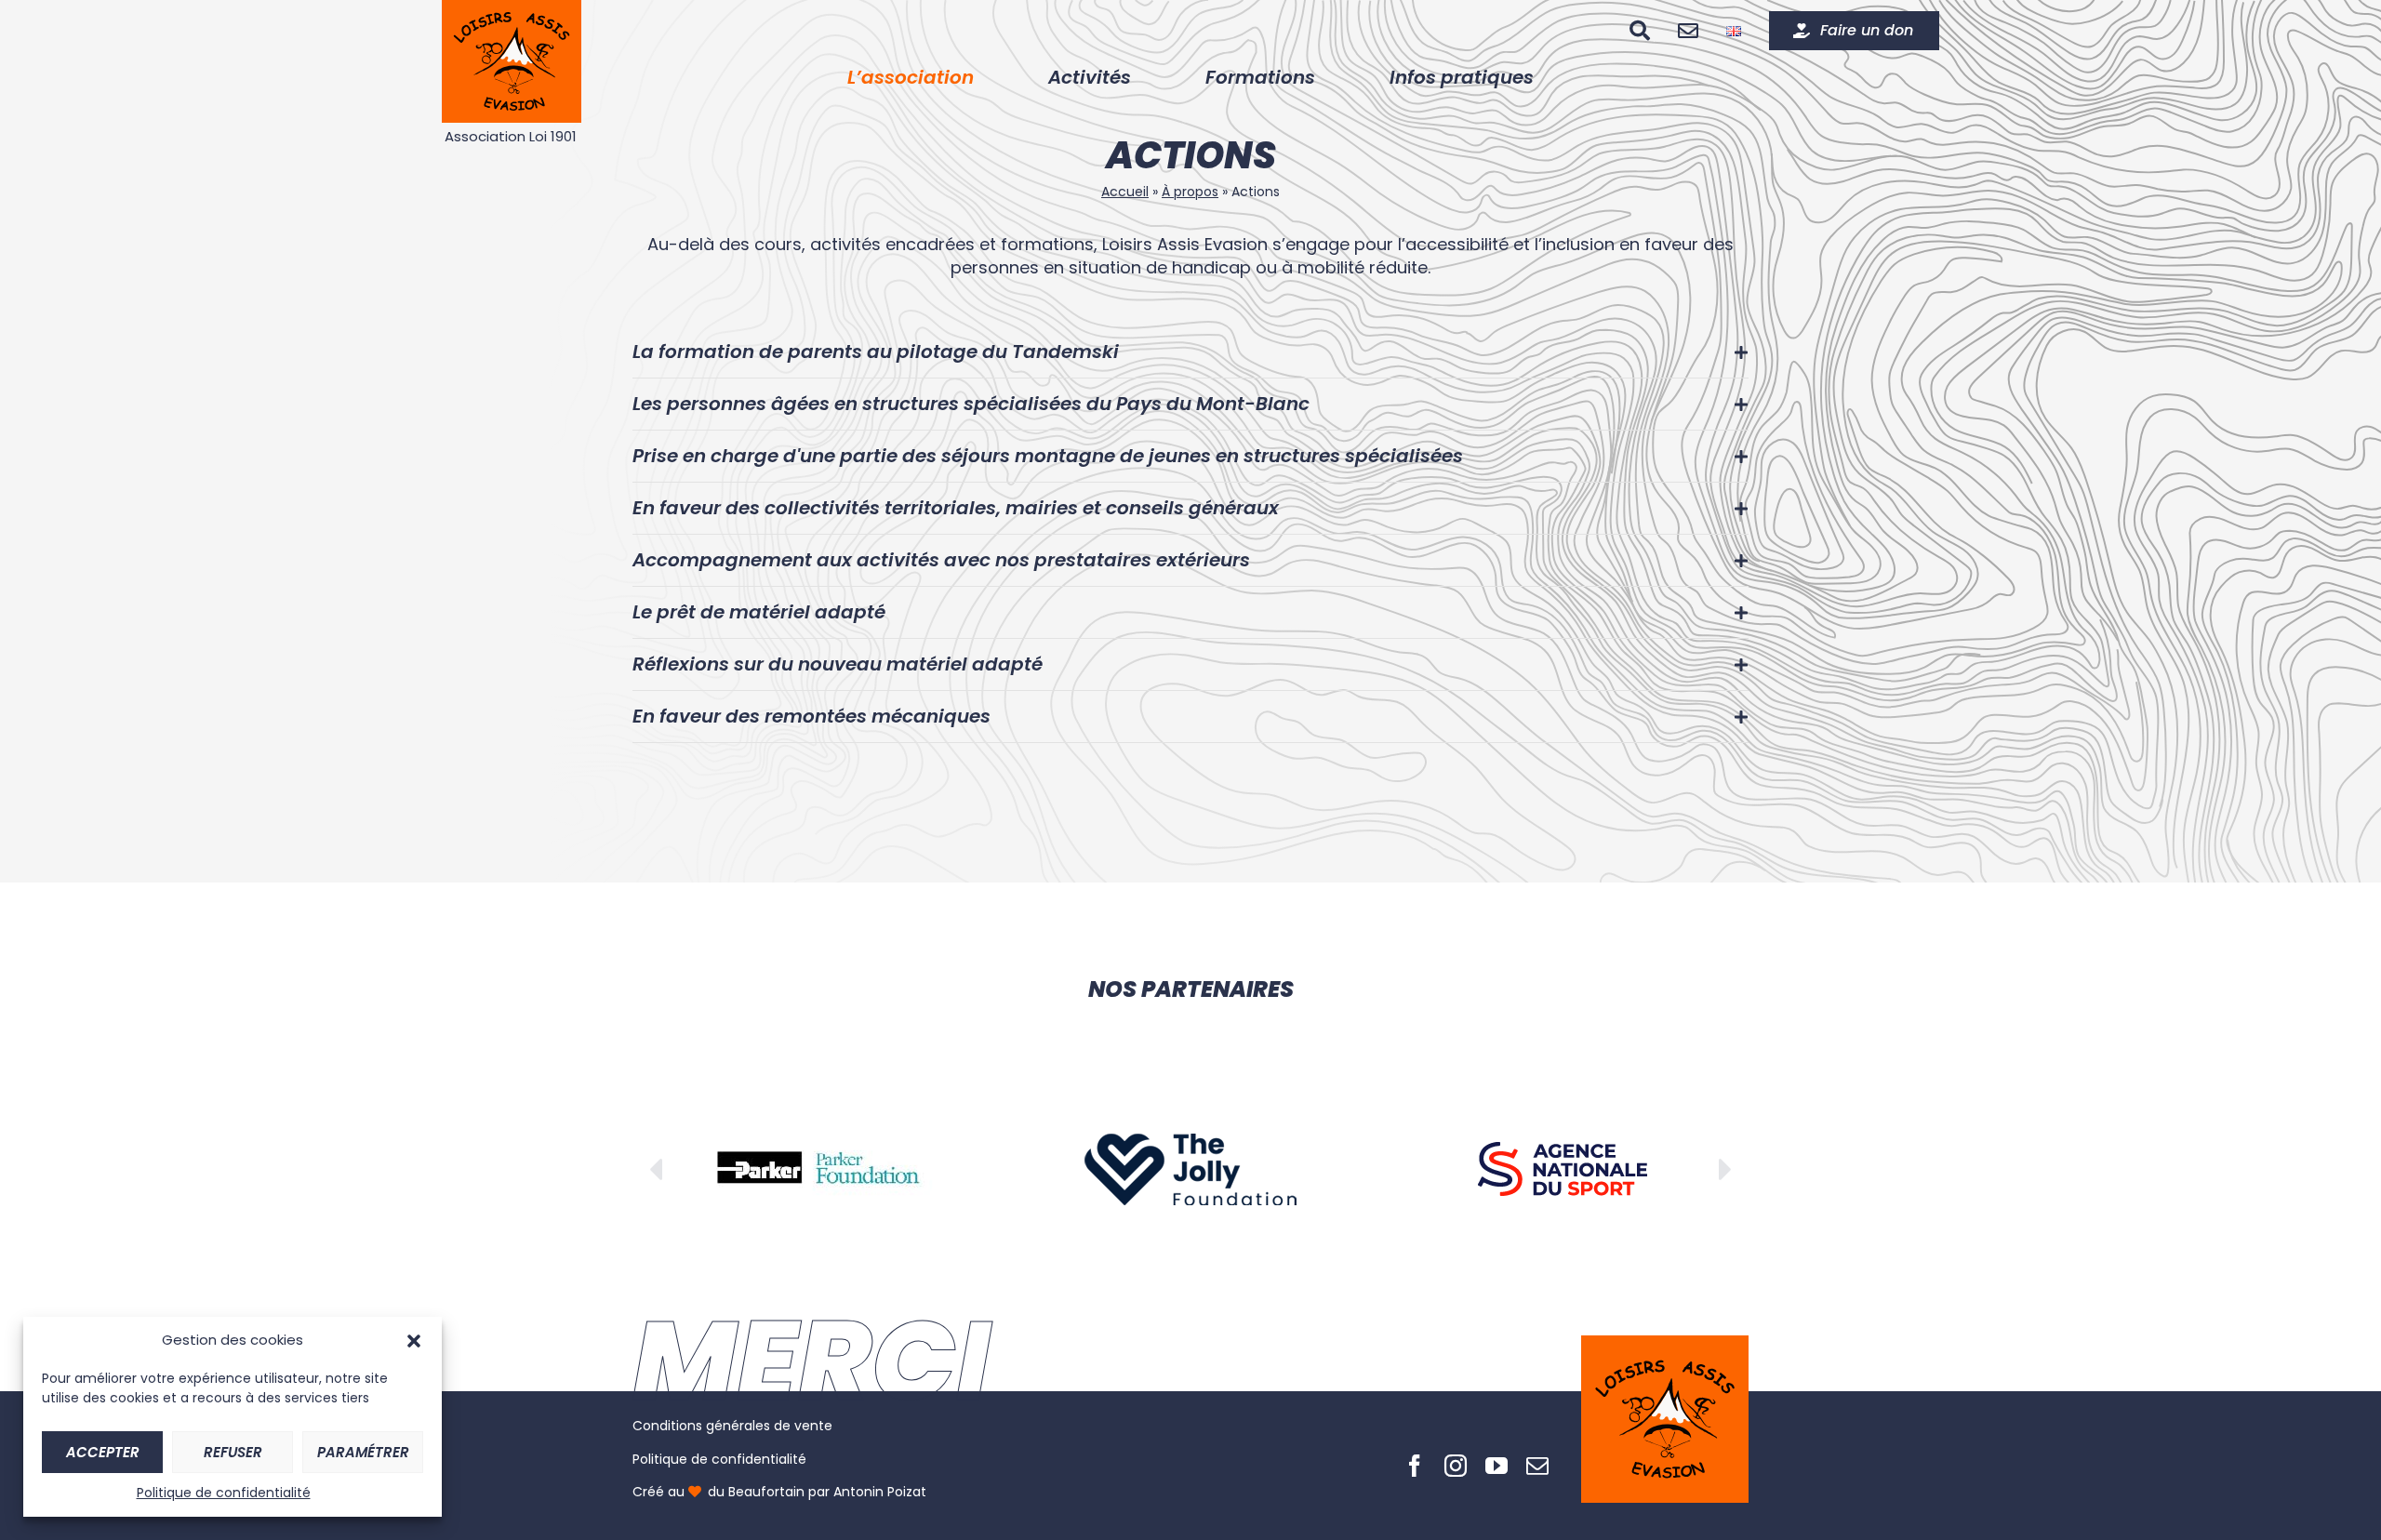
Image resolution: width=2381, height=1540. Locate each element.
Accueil (1125, 192)
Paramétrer (363, 1452)
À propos (1190, 192)
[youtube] (1496, 1466)
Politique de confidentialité (224, 1493)
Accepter (103, 1452)
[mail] (1537, 1466)
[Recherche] (1640, 31)
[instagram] (1456, 1466)
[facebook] (1415, 1466)
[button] (414, 1341)
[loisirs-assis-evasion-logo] (1665, 1353)
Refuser (233, 1452)
